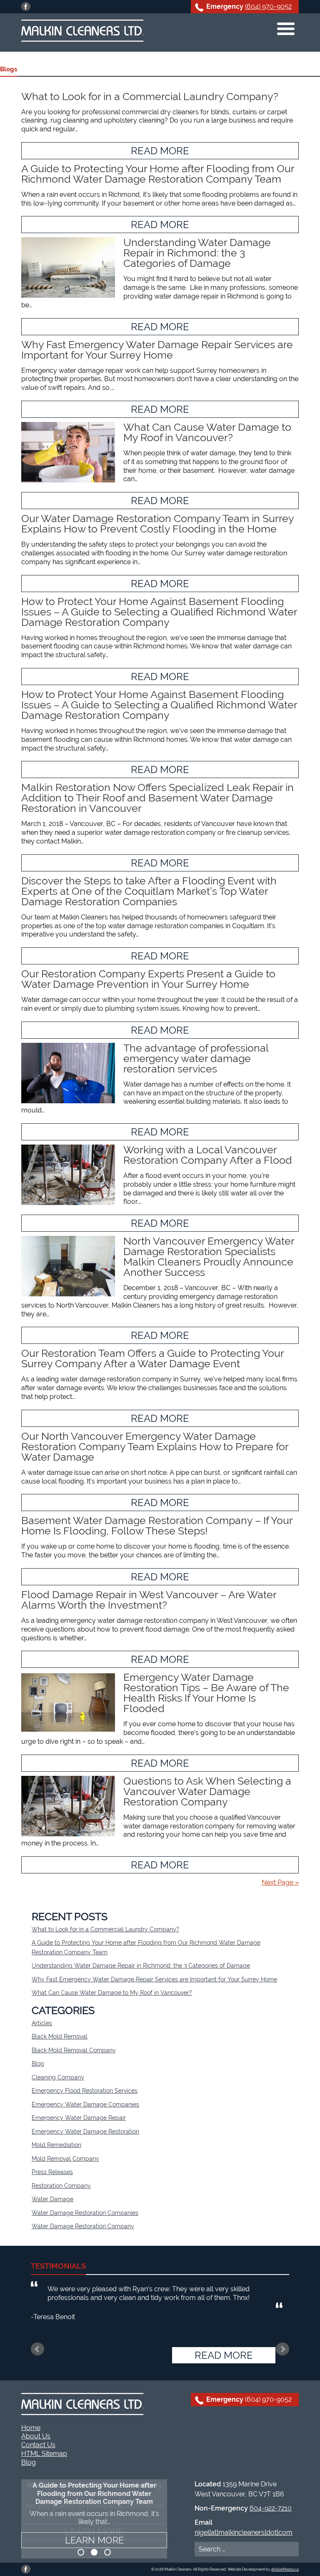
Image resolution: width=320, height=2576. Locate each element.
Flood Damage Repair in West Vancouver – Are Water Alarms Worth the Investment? (149, 1600)
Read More (160, 151)
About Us (36, 2436)
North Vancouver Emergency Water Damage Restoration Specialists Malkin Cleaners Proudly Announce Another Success (209, 1257)
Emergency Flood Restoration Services (85, 2091)
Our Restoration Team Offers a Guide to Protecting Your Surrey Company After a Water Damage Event (152, 1358)
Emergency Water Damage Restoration (85, 2132)
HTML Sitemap (44, 2454)
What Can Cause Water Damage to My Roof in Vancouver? (207, 432)
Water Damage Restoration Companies (85, 2213)
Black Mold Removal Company (74, 2050)
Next (282, 2349)
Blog (38, 2064)
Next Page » (280, 1882)
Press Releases (52, 2172)
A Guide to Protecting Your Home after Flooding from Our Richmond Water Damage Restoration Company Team (158, 174)
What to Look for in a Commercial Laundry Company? (150, 96)
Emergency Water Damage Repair (79, 2118)
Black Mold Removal (60, 2036)
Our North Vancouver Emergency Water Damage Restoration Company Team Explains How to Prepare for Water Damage (155, 1446)
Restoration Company (61, 2186)
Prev (37, 2349)
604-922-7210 (271, 2508)
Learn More (94, 2540)
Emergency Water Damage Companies (85, 2104)
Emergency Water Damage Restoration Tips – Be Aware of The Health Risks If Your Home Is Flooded (206, 1693)
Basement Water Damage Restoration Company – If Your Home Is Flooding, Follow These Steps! (157, 1525)
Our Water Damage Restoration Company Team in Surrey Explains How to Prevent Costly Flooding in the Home (157, 523)
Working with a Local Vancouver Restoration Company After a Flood (208, 1155)
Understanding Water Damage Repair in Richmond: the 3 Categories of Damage (197, 253)
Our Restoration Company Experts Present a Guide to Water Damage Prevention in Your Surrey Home (148, 979)
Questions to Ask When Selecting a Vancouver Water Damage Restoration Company (207, 1791)
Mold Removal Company (65, 2159)
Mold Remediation (56, 2145)
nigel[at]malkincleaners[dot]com (244, 2532)
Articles (42, 2023)
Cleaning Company (58, 2077)
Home (31, 2428)
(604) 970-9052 (268, 6)
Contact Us (38, 2445)
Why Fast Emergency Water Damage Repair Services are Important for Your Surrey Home (157, 350)
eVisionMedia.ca (285, 2569)
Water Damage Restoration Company (83, 2226)
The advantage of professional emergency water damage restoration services (196, 1058)
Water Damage (52, 2199)
